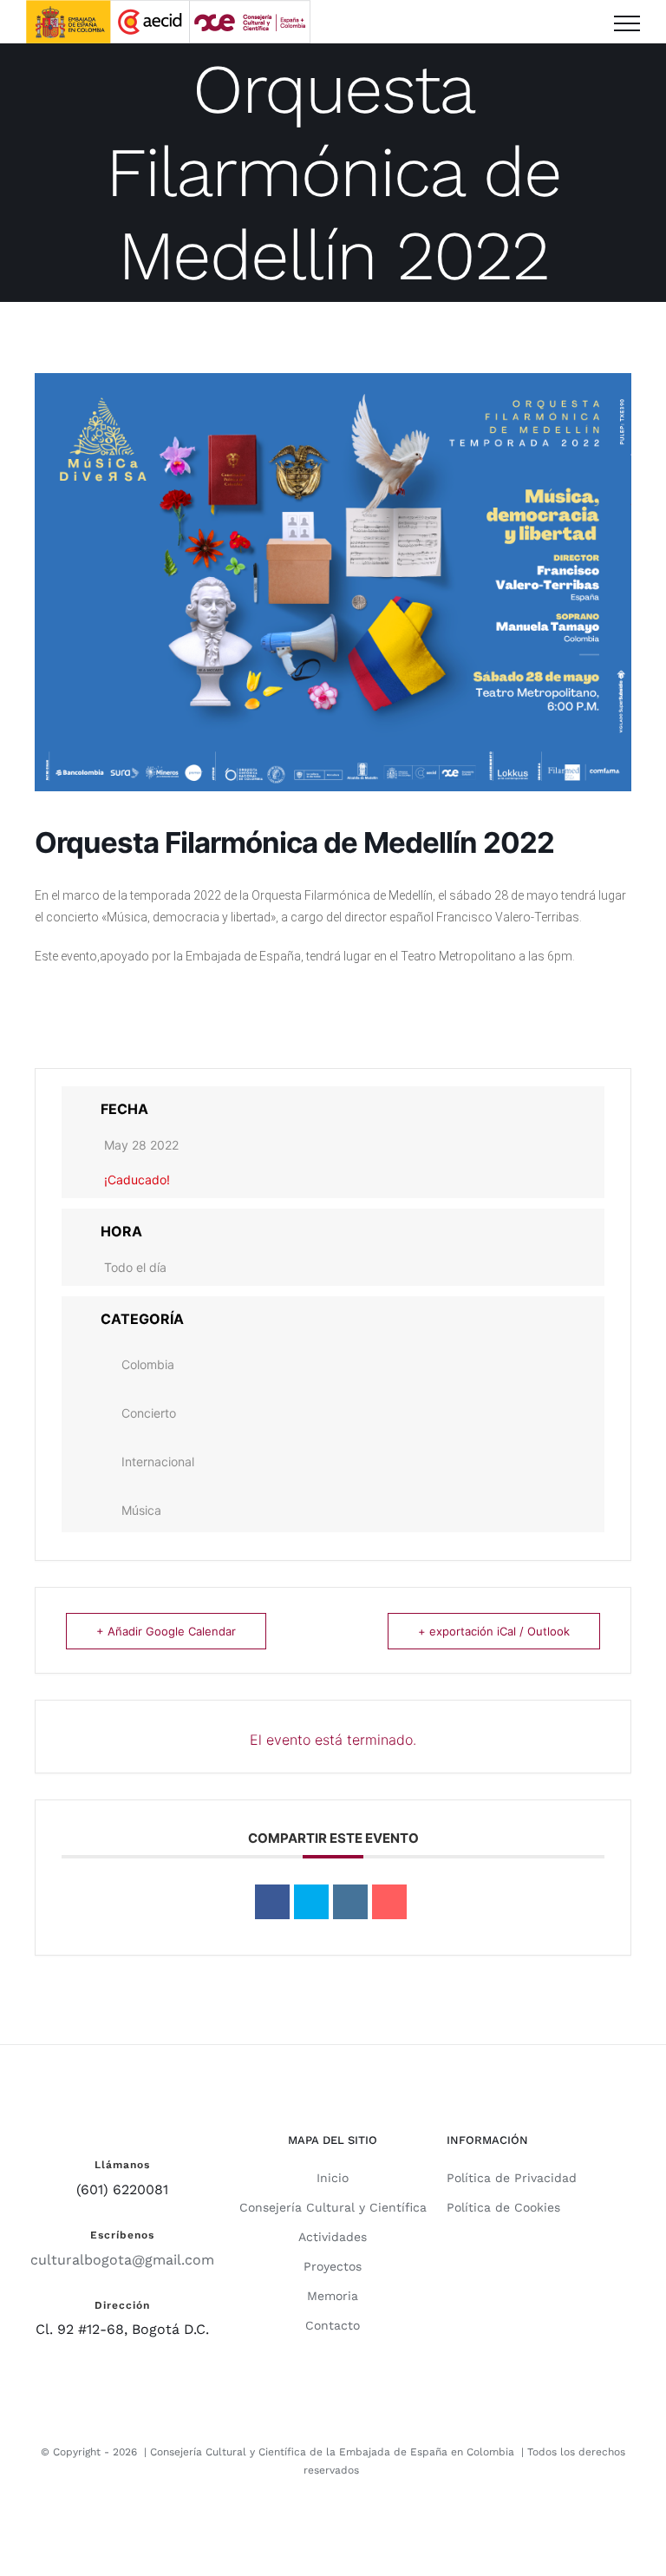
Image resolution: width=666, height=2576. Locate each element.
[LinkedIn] (350, 1902)
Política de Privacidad (512, 2178)
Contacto (333, 2325)
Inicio (333, 2178)
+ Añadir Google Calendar (166, 1631)
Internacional (158, 1462)
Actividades (333, 2237)
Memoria (333, 2296)
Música (141, 1510)
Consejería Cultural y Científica (333, 2207)
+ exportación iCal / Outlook (494, 1631)
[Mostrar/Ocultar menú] (627, 23)
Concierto (149, 1413)
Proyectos (333, 2266)
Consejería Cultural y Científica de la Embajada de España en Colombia (332, 2452)
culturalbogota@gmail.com (122, 2260)
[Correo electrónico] (389, 1902)
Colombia (148, 1364)
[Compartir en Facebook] (272, 1902)
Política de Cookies (503, 2207)
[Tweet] (311, 1902)
